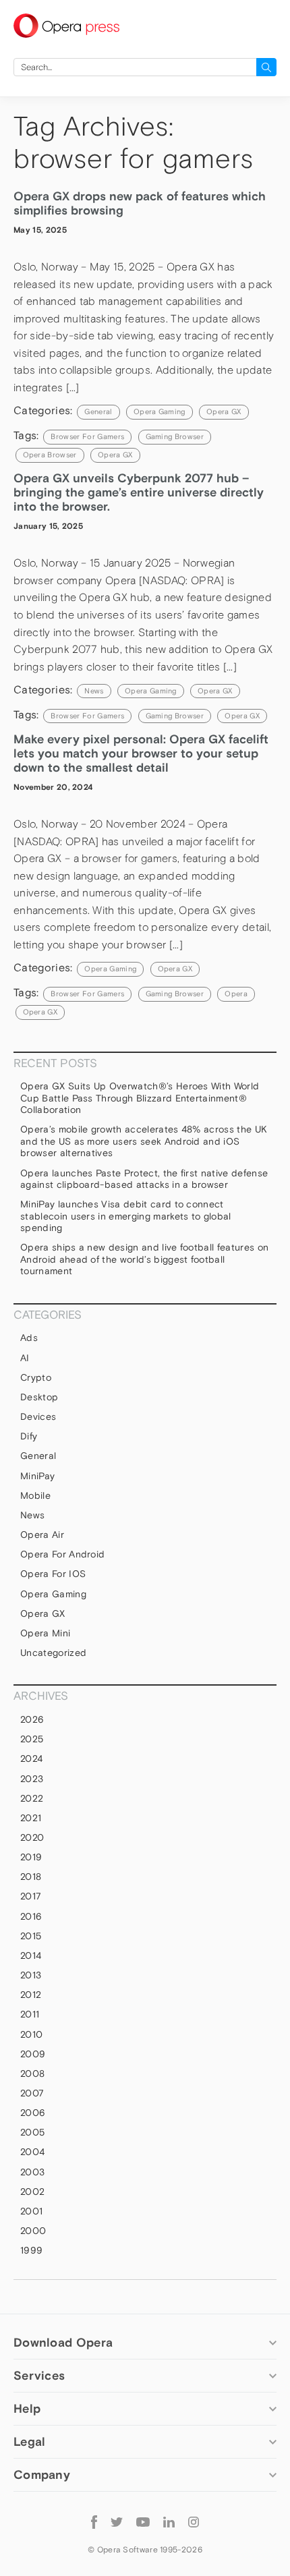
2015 (31, 1936)
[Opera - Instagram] (194, 2521)
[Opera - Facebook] (94, 2521)
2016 (31, 1916)
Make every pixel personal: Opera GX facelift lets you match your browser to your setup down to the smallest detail (141, 753)
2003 (32, 2172)
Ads (29, 1338)
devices (38, 1416)
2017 (31, 1896)
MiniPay (37, 1476)
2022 (32, 1798)
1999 (31, 2250)
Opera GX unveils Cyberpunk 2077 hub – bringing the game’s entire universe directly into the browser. (139, 492)
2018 (31, 1877)
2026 (32, 1719)
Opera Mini (45, 1633)
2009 (33, 2054)
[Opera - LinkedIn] (169, 2521)
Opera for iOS (53, 1574)
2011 (30, 2014)
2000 (33, 2231)
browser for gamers (87, 436)
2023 (32, 1779)
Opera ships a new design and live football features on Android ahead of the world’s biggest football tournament (144, 1259)
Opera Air (42, 1535)
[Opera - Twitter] (117, 2521)
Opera (236, 994)
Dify (29, 1436)
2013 (31, 1975)
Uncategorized (53, 1653)
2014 (31, 1955)
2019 (31, 1857)
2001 (31, 2211)
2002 (32, 2192)
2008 (32, 2073)
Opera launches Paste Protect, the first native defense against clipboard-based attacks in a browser (144, 1179)
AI (25, 1358)
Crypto (36, 1377)
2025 (32, 1739)
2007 (32, 2093)
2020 (32, 1837)
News (94, 691)
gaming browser (175, 436)
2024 (31, 1758)
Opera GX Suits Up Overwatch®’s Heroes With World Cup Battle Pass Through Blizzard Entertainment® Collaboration (140, 1098)
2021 (31, 1818)
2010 (31, 2034)
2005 (32, 2132)
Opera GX (224, 411)
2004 (32, 2152)
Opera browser (50, 455)
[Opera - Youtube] (143, 2521)
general (98, 411)
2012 (31, 1995)
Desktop (39, 1397)
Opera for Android (62, 1554)
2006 (33, 2113)
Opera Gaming (159, 411)
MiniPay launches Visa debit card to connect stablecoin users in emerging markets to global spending (126, 1216)
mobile (35, 1495)
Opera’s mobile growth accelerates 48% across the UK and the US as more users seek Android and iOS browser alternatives (144, 1141)
